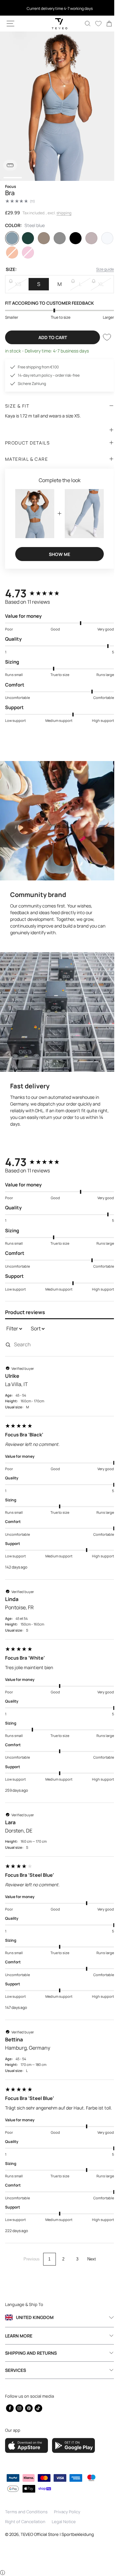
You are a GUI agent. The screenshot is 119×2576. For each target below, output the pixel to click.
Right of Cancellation (25, 2522)
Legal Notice (64, 2522)
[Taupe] (88, 238)
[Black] (72, 238)
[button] (10, 24)
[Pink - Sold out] (27, 253)
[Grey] (57, 238)
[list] (57, 106)
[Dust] (42, 238)
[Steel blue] (11, 238)
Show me (57, 551)
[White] (103, 238)
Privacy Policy (67, 2512)
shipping (64, 213)
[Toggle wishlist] (102, 337)
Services (16, 2370)
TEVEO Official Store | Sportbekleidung (57, 2534)
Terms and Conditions (26, 2512)
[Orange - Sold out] (11, 253)
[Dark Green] (27, 238)
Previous (29, 2253)
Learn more (19, 2336)
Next (89, 2253)
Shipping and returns (31, 2353)
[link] (104, 24)
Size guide (100, 269)
